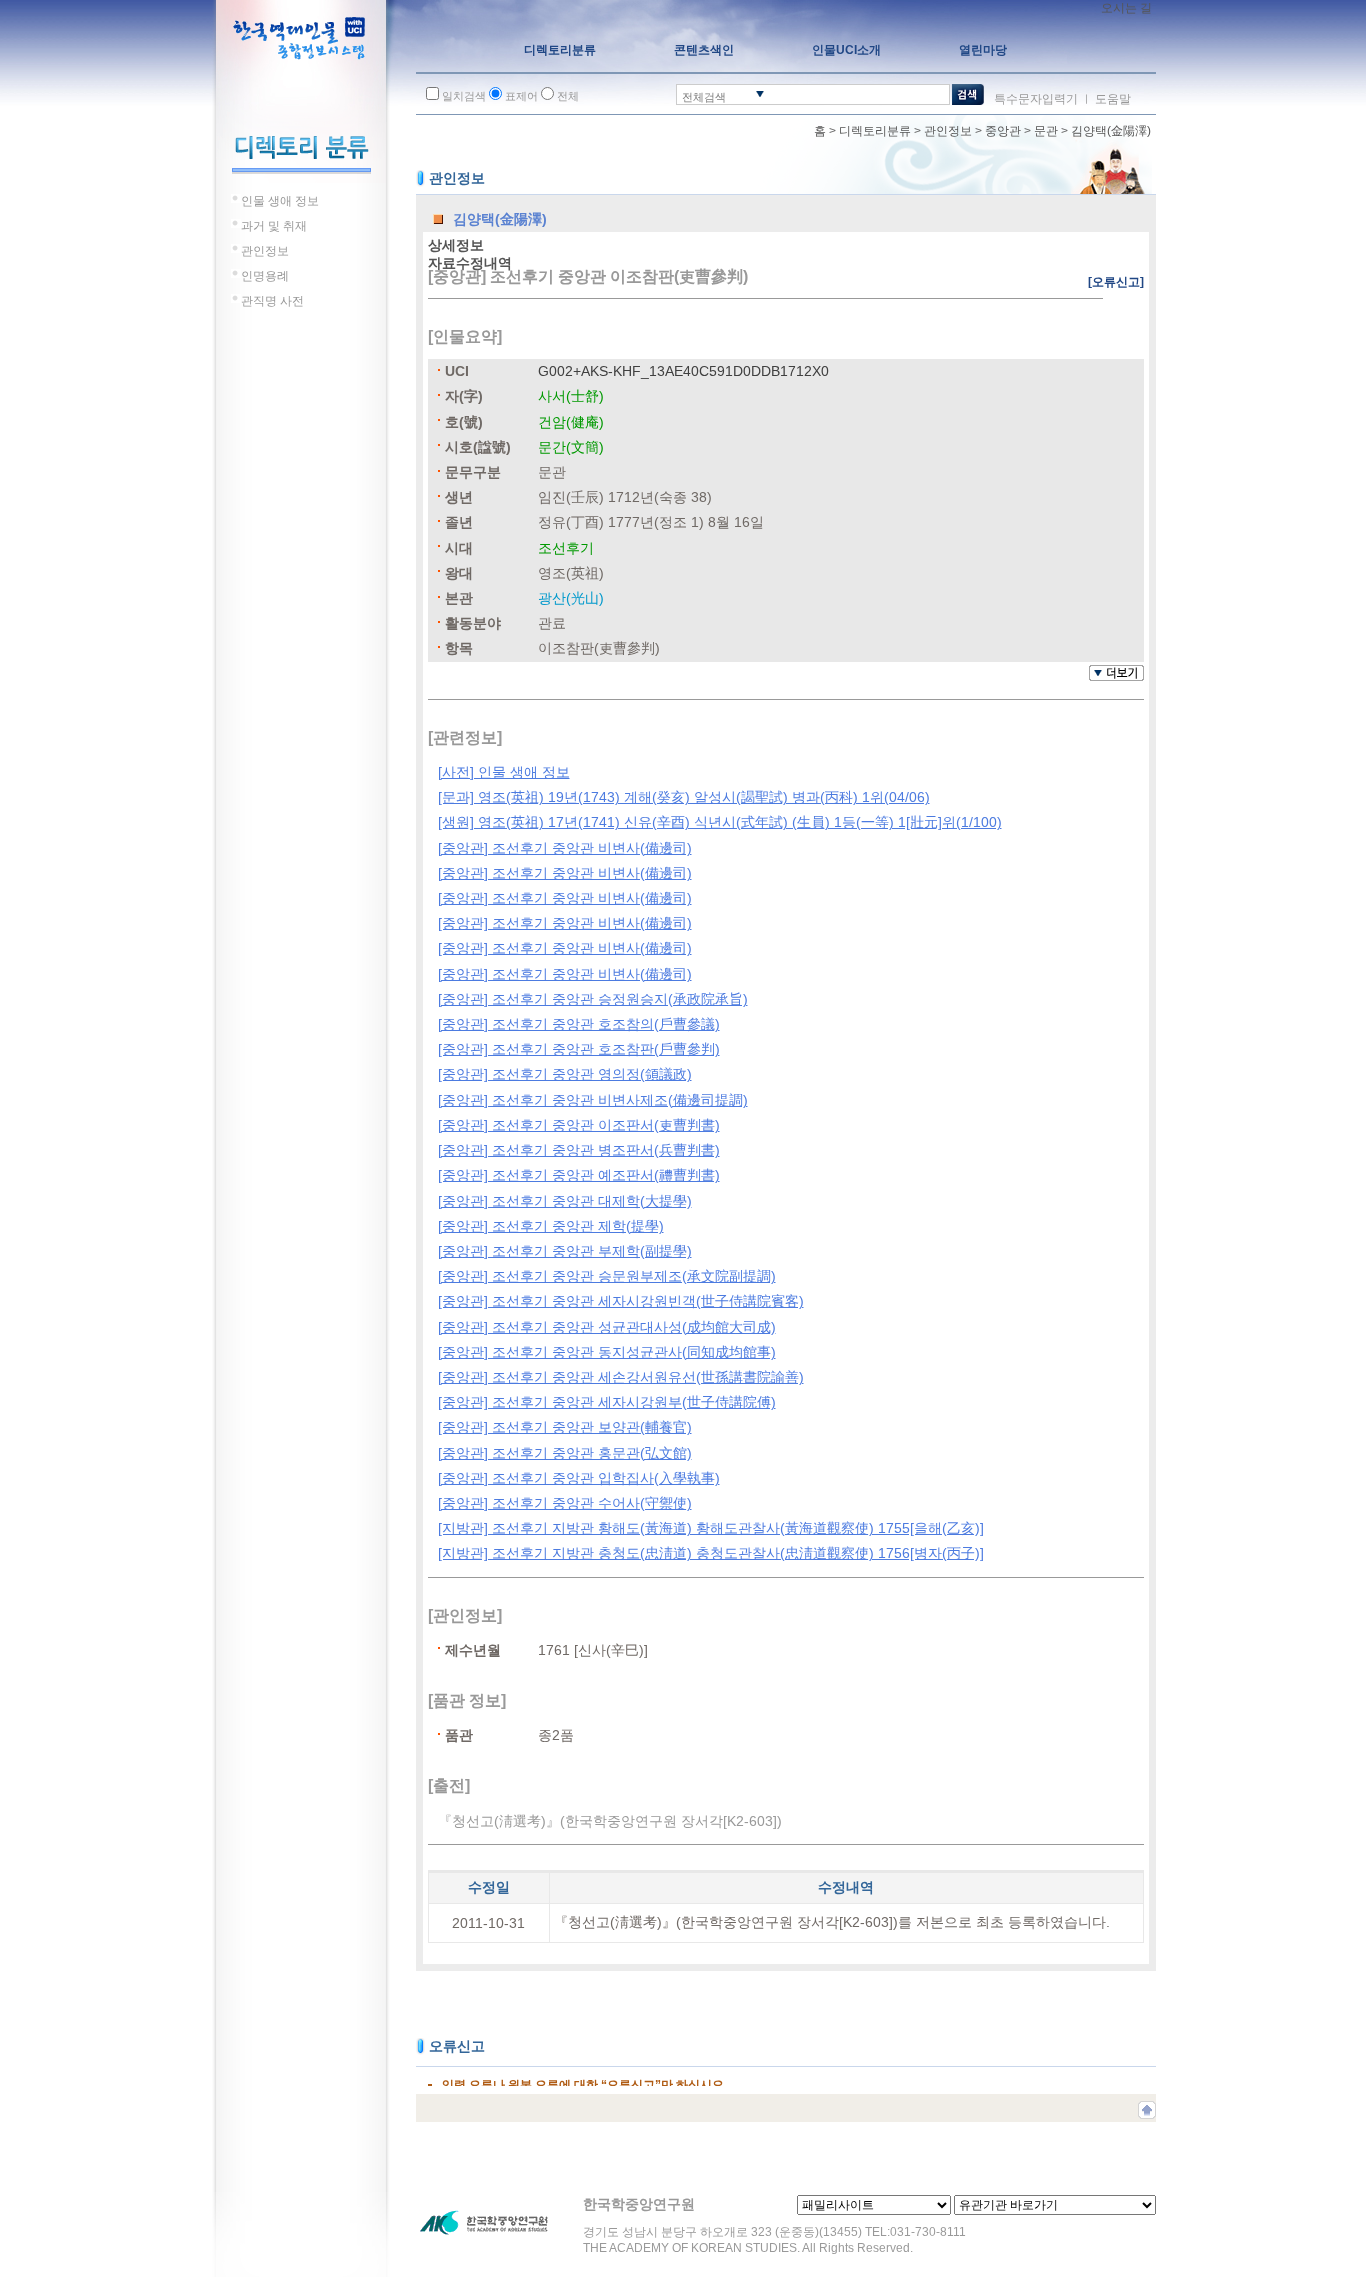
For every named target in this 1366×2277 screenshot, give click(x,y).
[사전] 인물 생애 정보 (504, 772)
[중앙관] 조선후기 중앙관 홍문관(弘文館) (565, 1453)
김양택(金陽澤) (1111, 131)
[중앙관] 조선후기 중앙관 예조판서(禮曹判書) (579, 1175)
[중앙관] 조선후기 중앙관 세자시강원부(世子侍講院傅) (607, 1402)
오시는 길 (1126, 8)
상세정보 (456, 245)
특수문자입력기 (1036, 99)
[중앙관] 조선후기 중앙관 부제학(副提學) (565, 1251)
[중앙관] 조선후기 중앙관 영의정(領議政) (565, 1074)
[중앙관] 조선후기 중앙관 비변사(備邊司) (565, 848)
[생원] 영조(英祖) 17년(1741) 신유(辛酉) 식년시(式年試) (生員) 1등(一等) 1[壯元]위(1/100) (720, 822)
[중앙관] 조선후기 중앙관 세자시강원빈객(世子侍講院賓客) (621, 1301)
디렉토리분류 (875, 131)
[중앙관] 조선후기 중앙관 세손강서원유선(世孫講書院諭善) (621, 1377)
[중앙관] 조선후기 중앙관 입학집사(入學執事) (579, 1478)
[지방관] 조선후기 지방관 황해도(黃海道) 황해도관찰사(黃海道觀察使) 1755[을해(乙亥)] (711, 1528)
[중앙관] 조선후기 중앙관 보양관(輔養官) (565, 1427)
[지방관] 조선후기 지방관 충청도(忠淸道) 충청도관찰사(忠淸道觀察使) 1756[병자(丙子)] (711, 1553)
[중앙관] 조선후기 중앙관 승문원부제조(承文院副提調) (607, 1276)
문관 (1046, 131)
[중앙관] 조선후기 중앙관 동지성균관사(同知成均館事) (607, 1352)
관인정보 (948, 131)
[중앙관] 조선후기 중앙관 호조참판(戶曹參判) (579, 1049)
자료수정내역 (470, 263)
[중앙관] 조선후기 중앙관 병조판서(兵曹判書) (579, 1150)
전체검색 (704, 97)
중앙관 (1003, 131)
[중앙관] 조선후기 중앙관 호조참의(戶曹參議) (579, 1024)
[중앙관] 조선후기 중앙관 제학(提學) (551, 1226)
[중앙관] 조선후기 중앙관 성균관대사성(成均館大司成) (607, 1327)
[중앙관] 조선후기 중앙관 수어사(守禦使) (565, 1503)
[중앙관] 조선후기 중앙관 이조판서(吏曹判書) (579, 1125)
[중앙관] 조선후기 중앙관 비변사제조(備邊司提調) (593, 1100)
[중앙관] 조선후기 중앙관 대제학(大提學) (565, 1201)
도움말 (1113, 99)
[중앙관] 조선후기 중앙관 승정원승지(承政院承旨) (593, 999)
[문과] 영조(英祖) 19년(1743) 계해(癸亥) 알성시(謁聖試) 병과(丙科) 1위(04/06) (684, 797)
